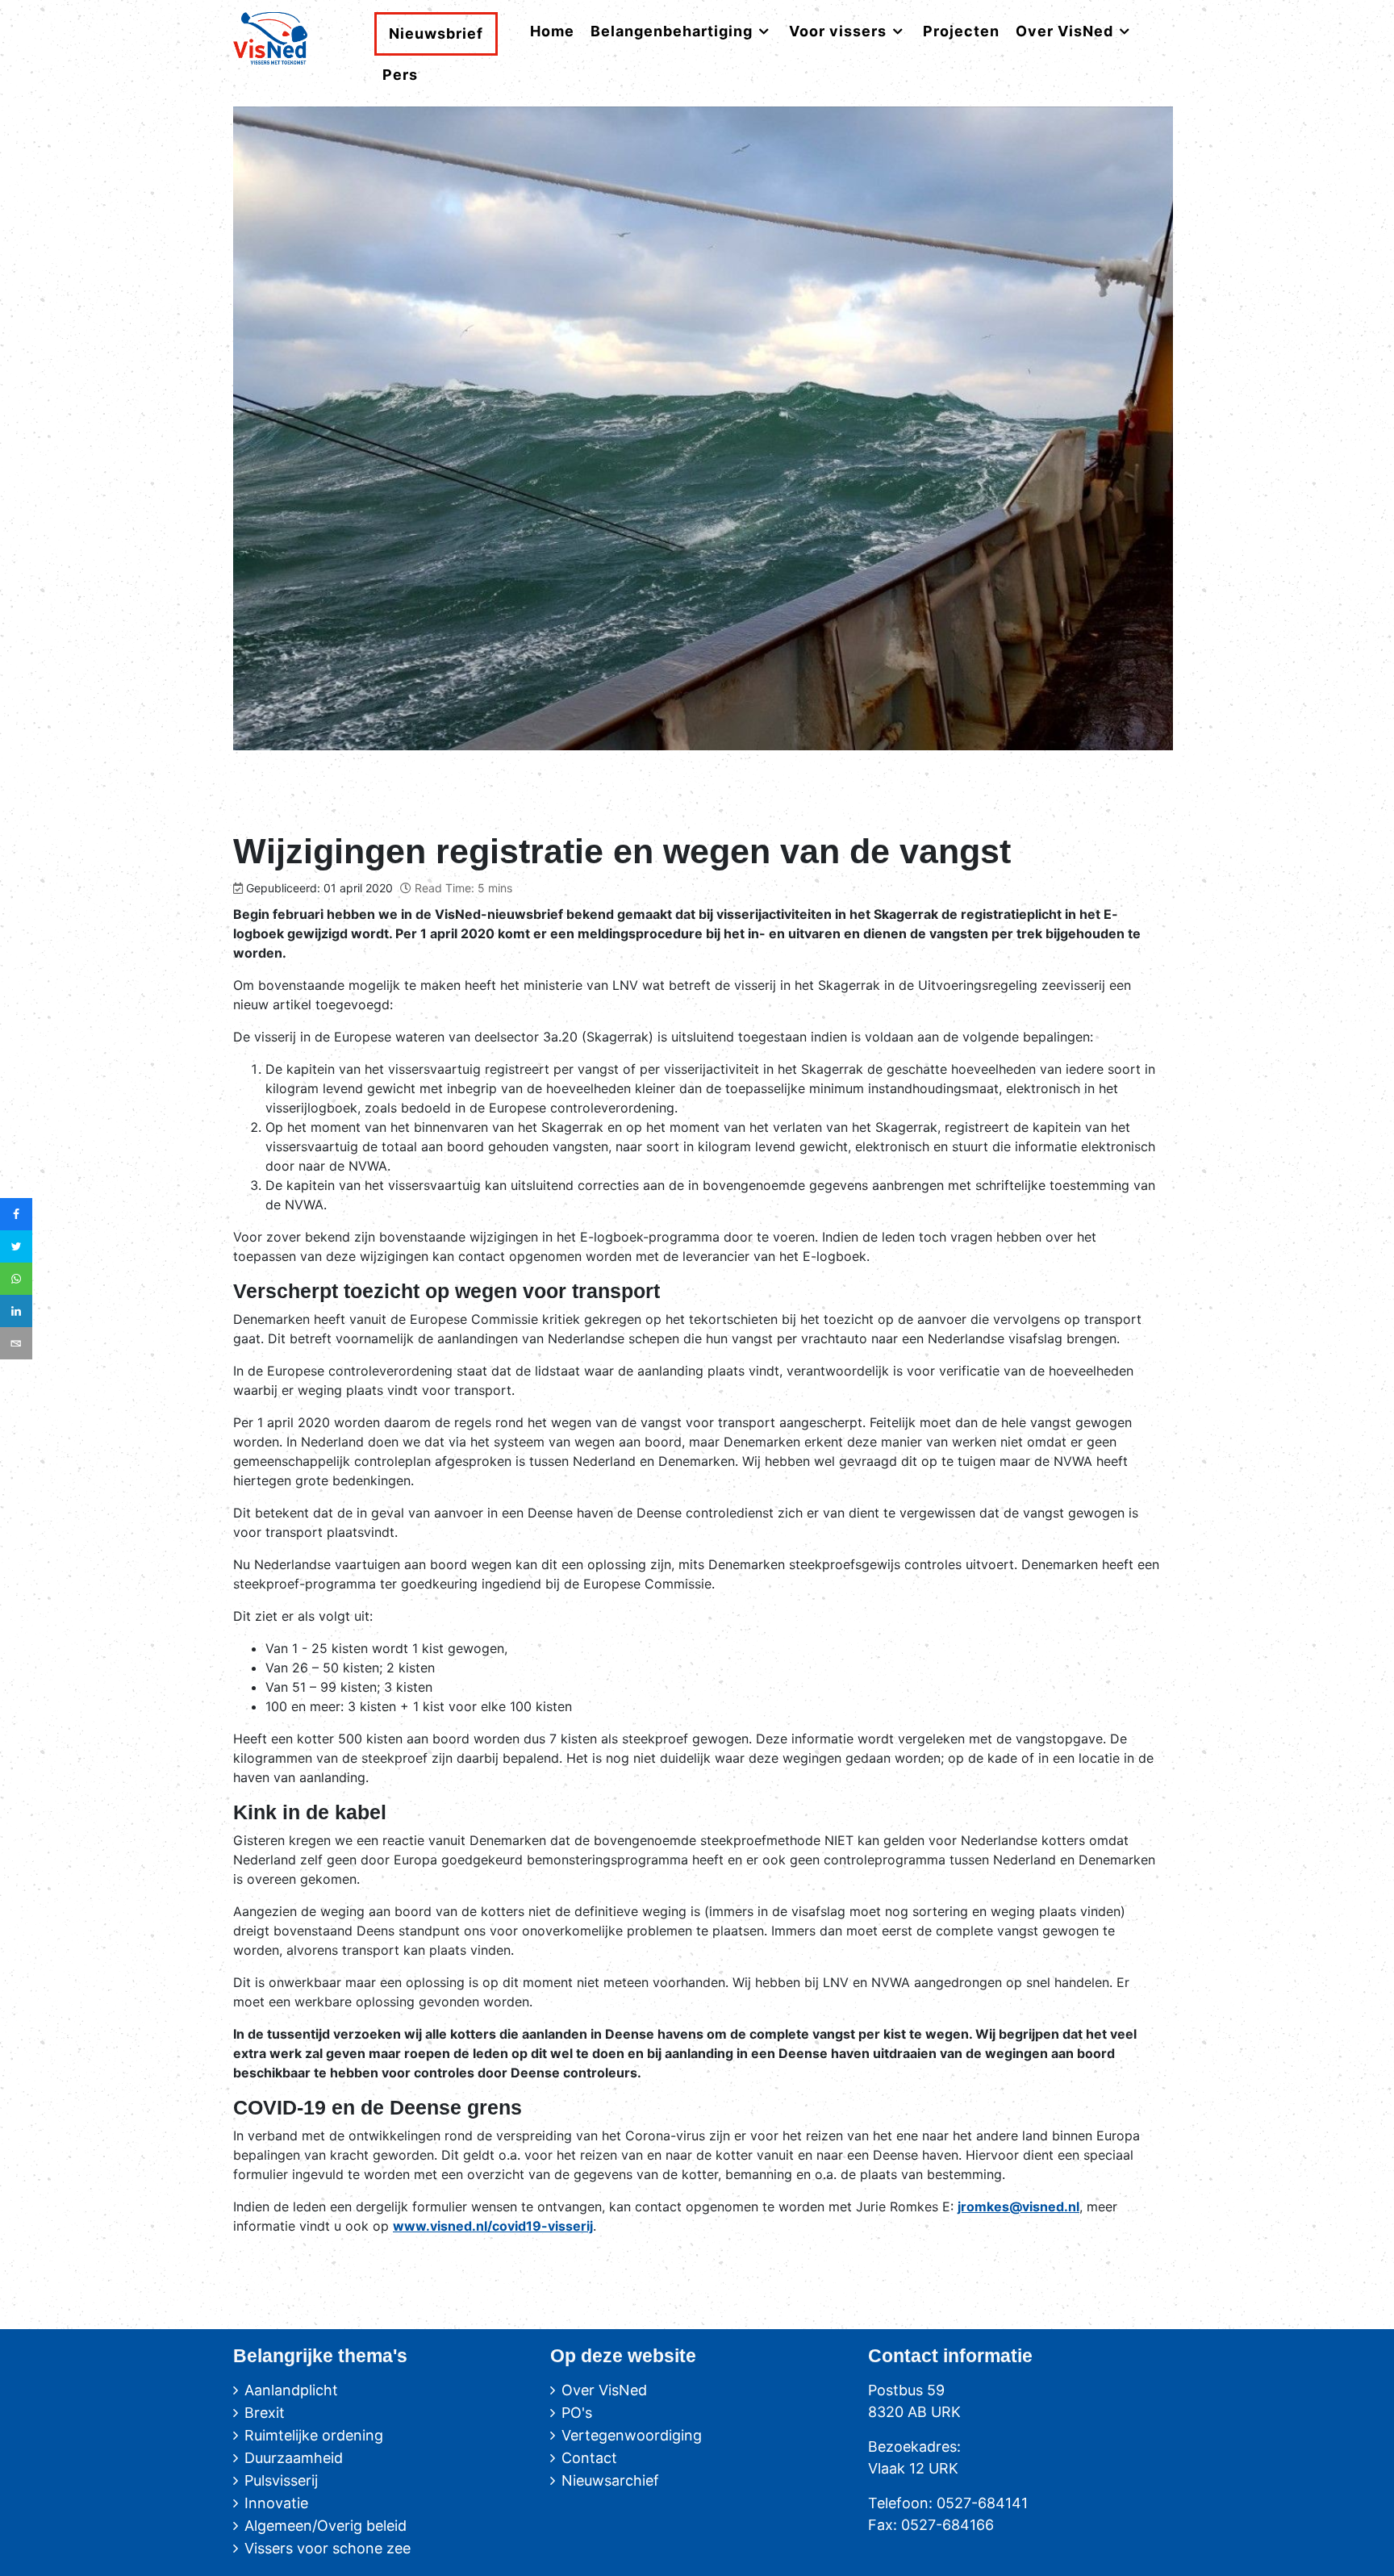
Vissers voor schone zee (328, 2548)
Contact (589, 2458)
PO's (577, 2413)
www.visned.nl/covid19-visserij (493, 2226)
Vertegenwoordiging (632, 2435)
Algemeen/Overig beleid (326, 2526)
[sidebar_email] (16, 1343)
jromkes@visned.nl (1018, 2207)
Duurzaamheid (294, 2458)
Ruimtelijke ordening (314, 2435)
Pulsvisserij (281, 2480)
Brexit (265, 2413)
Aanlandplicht (291, 2390)
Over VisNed (604, 2390)
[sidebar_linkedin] (16, 1311)
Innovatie (276, 2503)
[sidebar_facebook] (16, 1214)
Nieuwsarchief (610, 2480)
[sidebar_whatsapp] (16, 1279)
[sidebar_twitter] (16, 1246)
